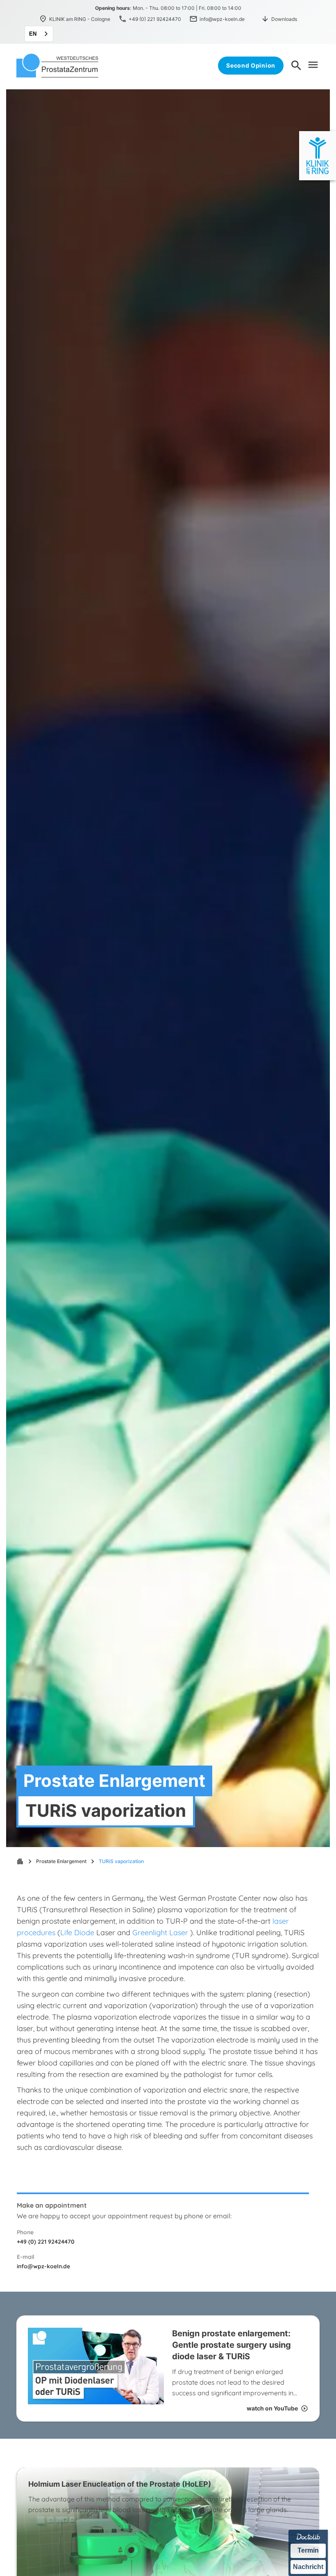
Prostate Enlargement (61, 1861)
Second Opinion (251, 65)
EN (33, 34)
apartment (20, 1861)
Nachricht (308, 2567)
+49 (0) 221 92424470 (46, 2242)
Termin (308, 2550)
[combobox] (39, 34)
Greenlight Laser (160, 1933)
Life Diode (77, 1933)
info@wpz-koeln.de (43, 2266)
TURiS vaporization (121, 1861)
